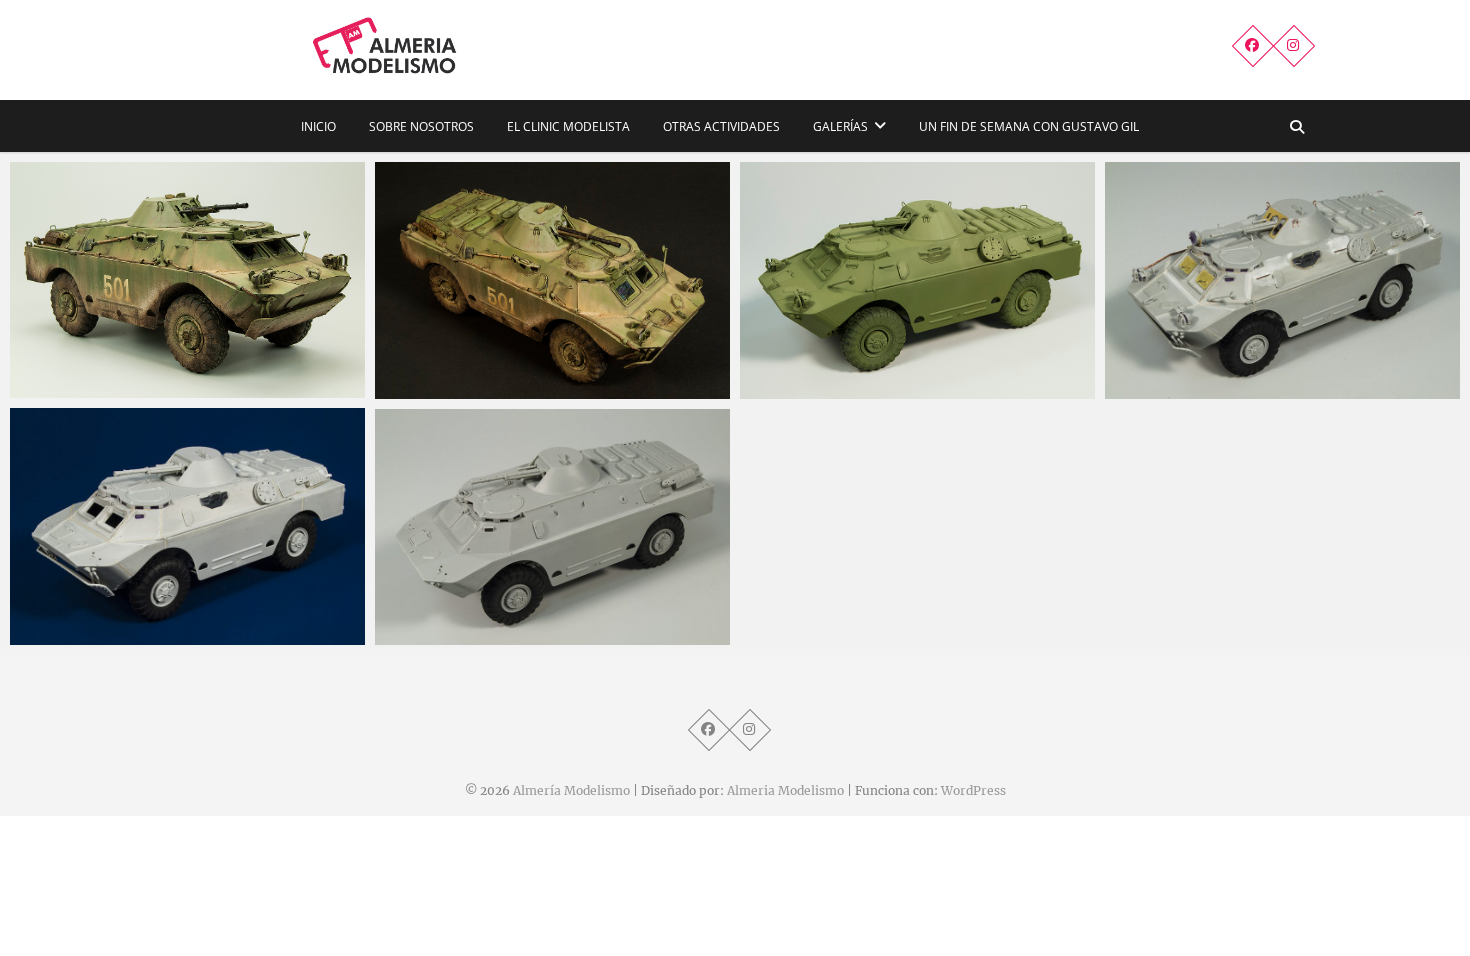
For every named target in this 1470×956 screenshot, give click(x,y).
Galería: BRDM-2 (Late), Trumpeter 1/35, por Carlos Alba (175, 376)
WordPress (973, 790)
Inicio (318, 126)
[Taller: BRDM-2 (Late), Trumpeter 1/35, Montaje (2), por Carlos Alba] (187, 526)
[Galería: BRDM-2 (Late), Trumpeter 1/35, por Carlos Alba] (187, 280)
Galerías (840, 126)
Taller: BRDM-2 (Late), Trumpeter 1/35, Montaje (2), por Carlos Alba (169, 623)
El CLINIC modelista (568, 126)
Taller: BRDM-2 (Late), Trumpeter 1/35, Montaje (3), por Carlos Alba (1264, 377)
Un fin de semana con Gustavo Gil (1029, 126)
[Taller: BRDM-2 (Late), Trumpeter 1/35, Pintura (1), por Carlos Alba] (917, 280)
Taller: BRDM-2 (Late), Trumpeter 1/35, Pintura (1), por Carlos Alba (899, 377)
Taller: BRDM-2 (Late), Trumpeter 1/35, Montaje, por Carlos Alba (534, 623)
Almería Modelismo (571, 790)
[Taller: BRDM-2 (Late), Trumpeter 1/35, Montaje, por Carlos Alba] (552, 527)
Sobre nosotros (421, 126)
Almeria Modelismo (785, 790)
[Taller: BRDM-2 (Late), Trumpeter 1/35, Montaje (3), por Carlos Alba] (1282, 280)
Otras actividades (721, 126)
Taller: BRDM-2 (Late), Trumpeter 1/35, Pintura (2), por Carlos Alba (534, 377)
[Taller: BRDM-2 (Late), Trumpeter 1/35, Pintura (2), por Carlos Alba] (552, 280)
